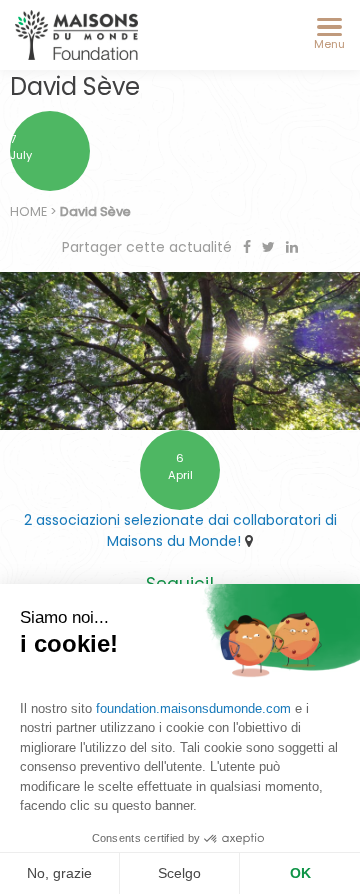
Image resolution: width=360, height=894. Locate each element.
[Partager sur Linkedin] (292, 247)
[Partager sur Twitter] (270, 247)
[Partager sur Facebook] (249, 247)
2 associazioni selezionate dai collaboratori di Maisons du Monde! (180, 530)
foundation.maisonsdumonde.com (193, 708)
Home (28, 211)
